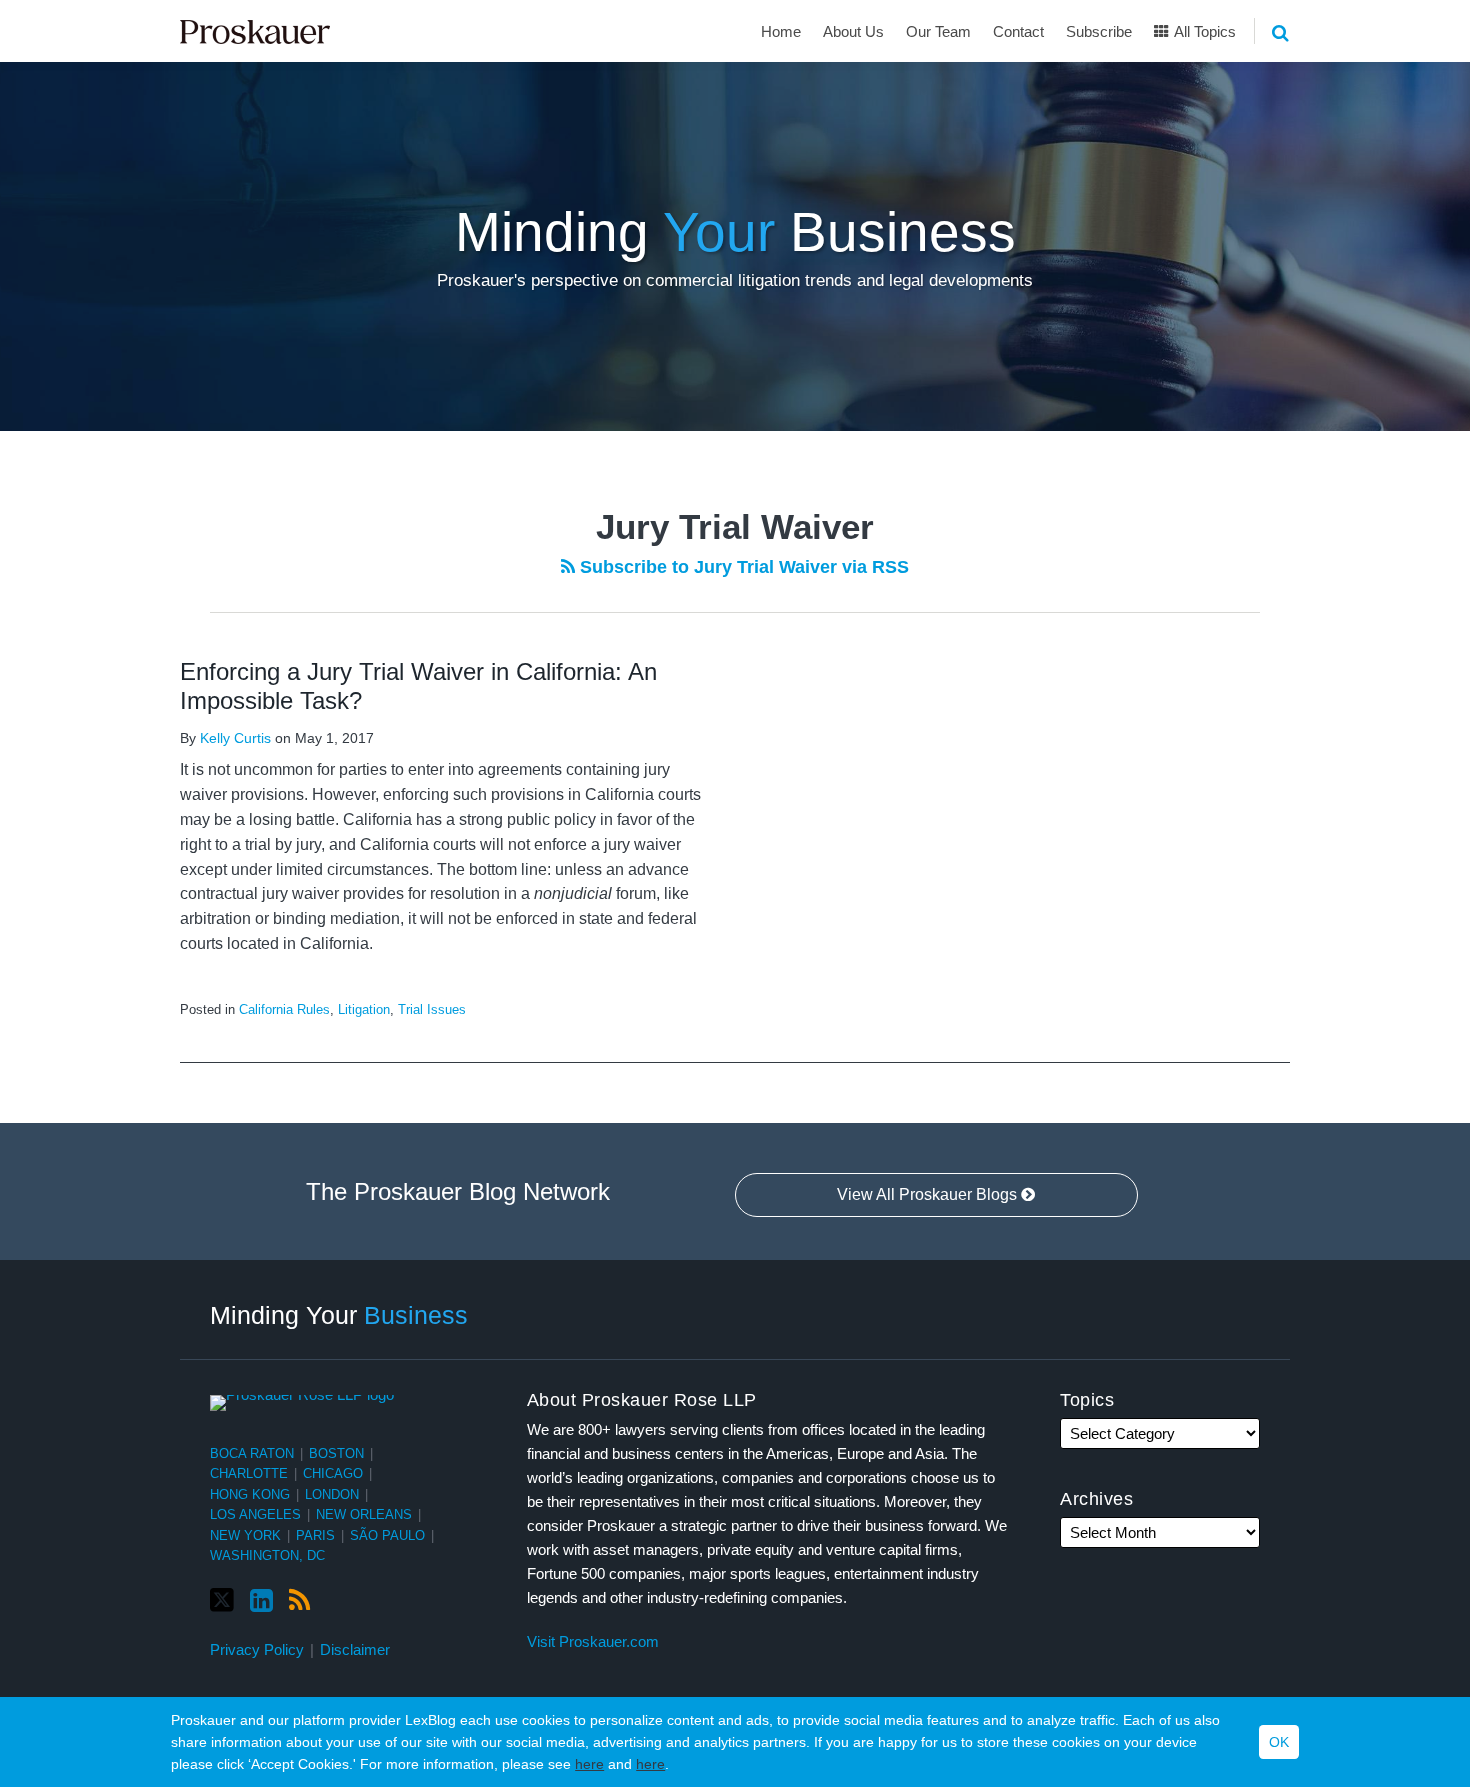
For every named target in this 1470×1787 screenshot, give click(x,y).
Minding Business (735, 232)
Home (781, 31)
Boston (336, 1453)
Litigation (364, 1009)
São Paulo (387, 1535)
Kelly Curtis (235, 738)
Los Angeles (255, 1514)
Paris (315, 1535)
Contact (1018, 31)
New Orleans (364, 1514)
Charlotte (249, 1473)
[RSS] (299, 1601)
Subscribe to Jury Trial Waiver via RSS (742, 567)
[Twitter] (222, 1600)
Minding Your (339, 1314)
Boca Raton (252, 1453)
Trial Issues (432, 1009)
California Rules (284, 1009)
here (589, 1764)
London (332, 1494)
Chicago (333, 1473)
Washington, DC (267, 1555)
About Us (853, 31)
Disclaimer (355, 1649)
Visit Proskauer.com (593, 1641)
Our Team (938, 31)
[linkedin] (261, 1601)
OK (1279, 1742)
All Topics (1203, 31)
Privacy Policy (257, 1649)
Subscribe (1099, 31)
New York (245, 1535)
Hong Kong (250, 1494)
